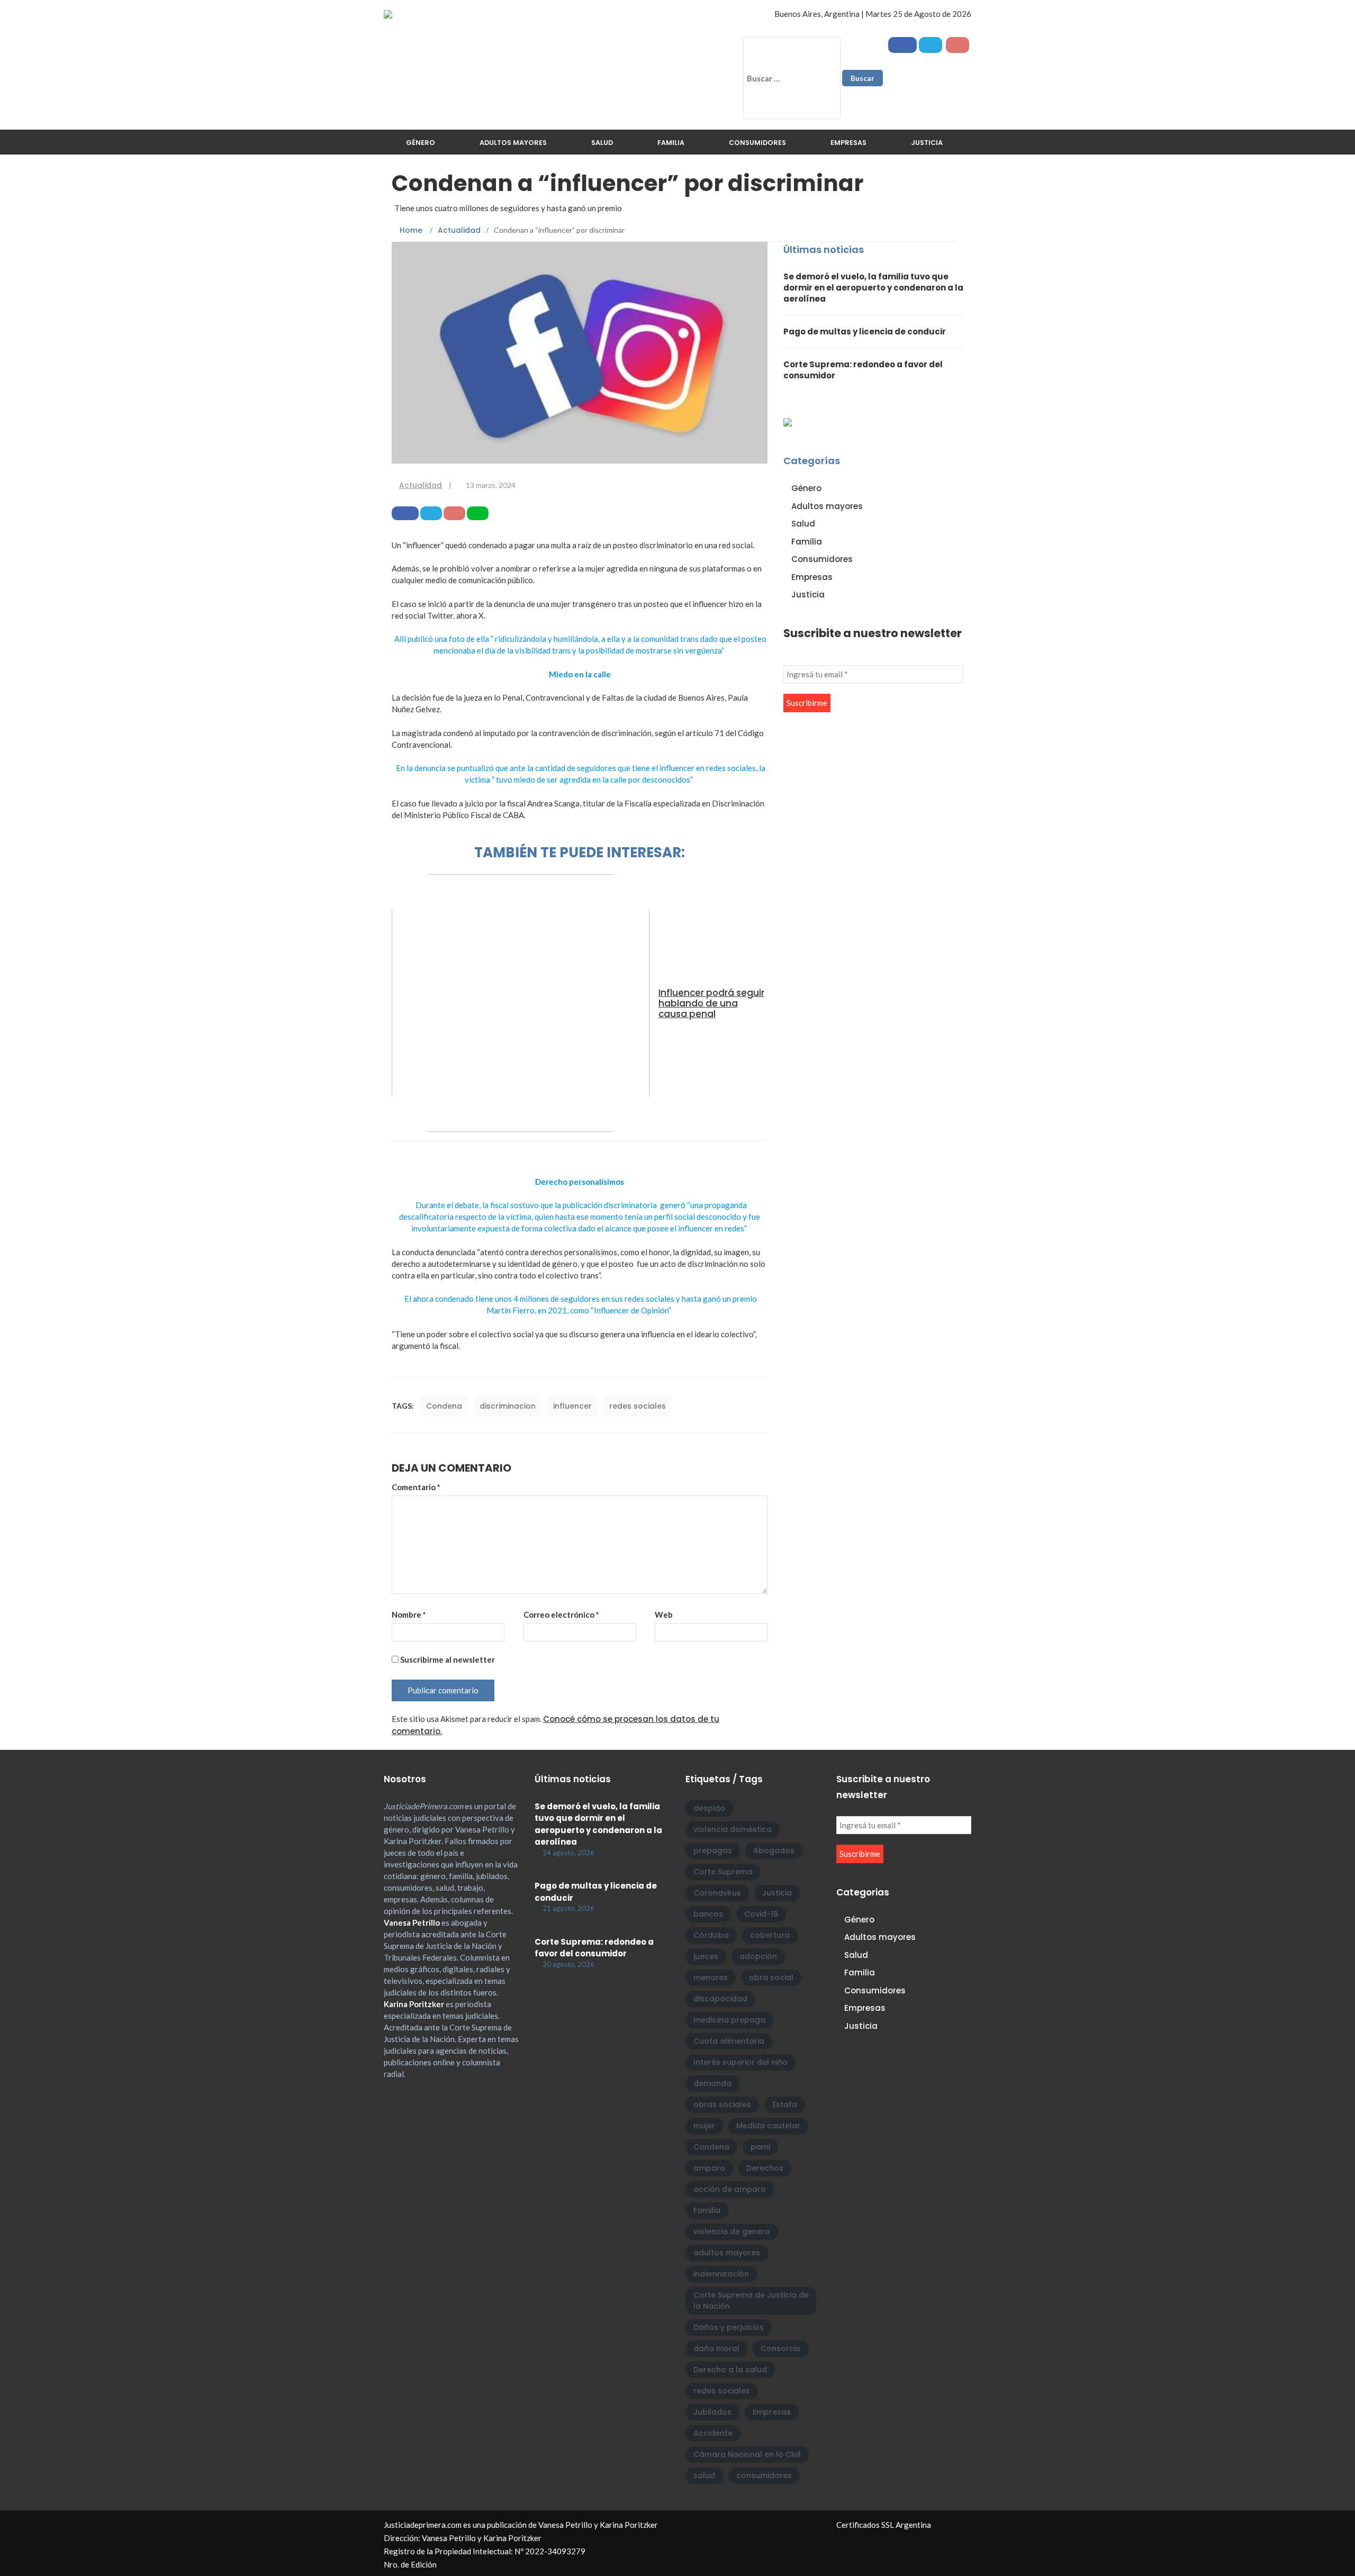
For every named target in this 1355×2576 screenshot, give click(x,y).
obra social (771, 1978)
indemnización (721, 2274)
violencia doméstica (733, 1829)
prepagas (713, 1851)
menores (711, 1978)
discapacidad (720, 1999)
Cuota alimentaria (729, 2041)
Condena (444, 1406)
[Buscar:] (792, 78)
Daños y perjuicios (729, 2327)
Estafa (785, 2105)
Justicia (927, 143)
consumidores (764, 2475)
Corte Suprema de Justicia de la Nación (751, 2301)
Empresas (848, 143)
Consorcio (781, 2348)
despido (709, 1808)
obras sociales (722, 2105)
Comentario (416, 1487)
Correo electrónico (561, 1614)
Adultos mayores (513, 143)
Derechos (765, 2168)
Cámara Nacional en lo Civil (747, 2454)
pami (760, 2147)
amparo (709, 2168)
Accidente (713, 2433)
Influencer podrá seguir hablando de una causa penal (711, 1003)
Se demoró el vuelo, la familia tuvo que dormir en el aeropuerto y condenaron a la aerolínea (873, 288)
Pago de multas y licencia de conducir (865, 332)
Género (421, 143)
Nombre (409, 1614)
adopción (758, 1956)
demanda (712, 2083)
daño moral (716, 2348)
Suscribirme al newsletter (447, 1659)
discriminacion (508, 1406)
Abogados (774, 1851)
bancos (708, 1914)
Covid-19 (761, 1914)
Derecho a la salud (730, 2370)
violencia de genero (732, 2232)
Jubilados (712, 2412)
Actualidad (421, 485)
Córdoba (711, 1935)
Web (664, 1614)
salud (704, 2475)
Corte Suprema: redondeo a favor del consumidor (594, 1948)
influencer (572, 1406)
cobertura (770, 1935)
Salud (602, 143)
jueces (706, 1956)
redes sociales (638, 1406)
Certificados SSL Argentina (884, 2525)
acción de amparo (730, 2189)
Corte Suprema (723, 1872)
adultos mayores (727, 2253)
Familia (671, 143)
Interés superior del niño (740, 2062)
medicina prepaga (729, 2020)
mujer (704, 2126)
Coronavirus (717, 1893)
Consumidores (757, 143)
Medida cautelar (768, 2126)
